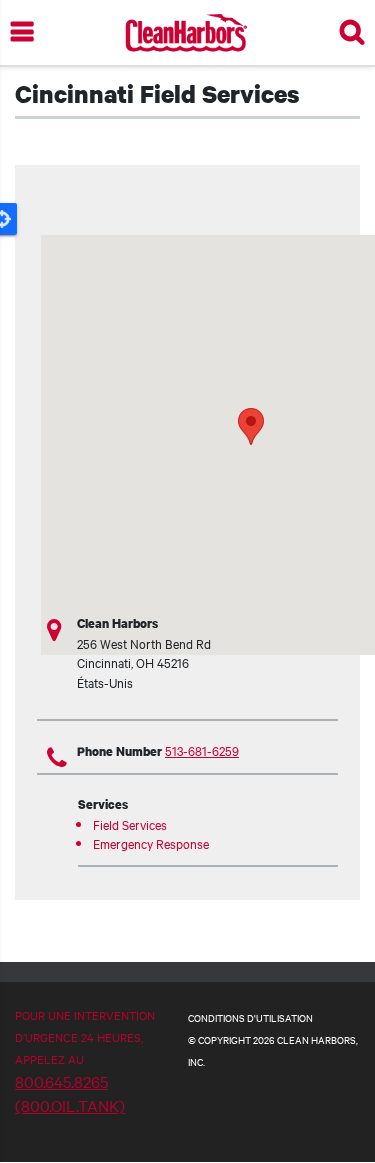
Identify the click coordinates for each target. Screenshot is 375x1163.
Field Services (130, 824)
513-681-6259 (202, 750)
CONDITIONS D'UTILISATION (250, 1017)
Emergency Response (151, 843)
